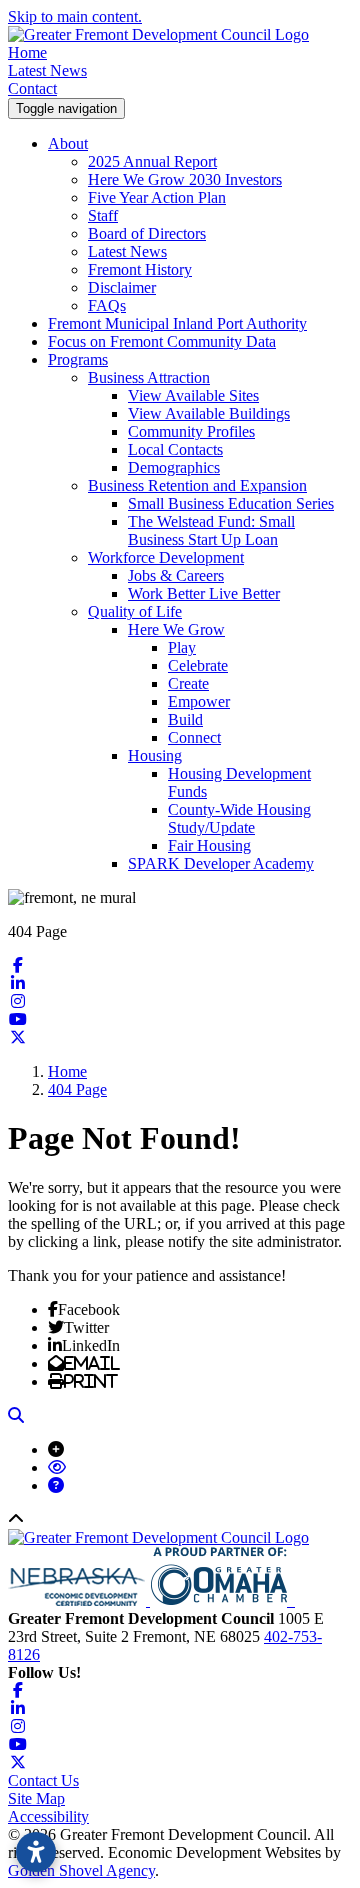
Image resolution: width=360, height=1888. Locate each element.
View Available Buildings (209, 413)
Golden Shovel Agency (81, 1870)
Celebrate (198, 665)
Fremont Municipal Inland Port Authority (177, 323)
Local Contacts (175, 449)
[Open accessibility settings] (36, 1852)
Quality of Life (135, 611)
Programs (78, 359)
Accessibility (48, 1816)
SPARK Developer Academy (221, 863)
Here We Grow (176, 629)
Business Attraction (149, 377)
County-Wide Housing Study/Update (239, 818)
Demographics (174, 467)
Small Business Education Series (231, 503)
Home (27, 52)
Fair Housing (209, 845)
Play (182, 647)
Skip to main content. (75, 16)
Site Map (36, 1798)
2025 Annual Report (152, 161)
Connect (194, 737)
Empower (199, 701)
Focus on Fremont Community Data (162, 341)
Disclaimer (122, 287)
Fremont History (140, 269)
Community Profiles (191, 431)
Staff (103, 215)
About (68, 143)
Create (188, 683)
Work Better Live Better (204, 593)
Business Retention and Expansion (197, 485)
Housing (155, 755)
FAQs (107, 305)
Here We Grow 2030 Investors (185, 179)
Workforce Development (166, 557)
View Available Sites (193, 395)
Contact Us (43, 1780)
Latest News (47, 70)
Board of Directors (147, 233)
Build (185, 719)
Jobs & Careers (176, 575)
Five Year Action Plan (157, 197)
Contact (32, 88)
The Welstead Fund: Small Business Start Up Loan (211, 530)
